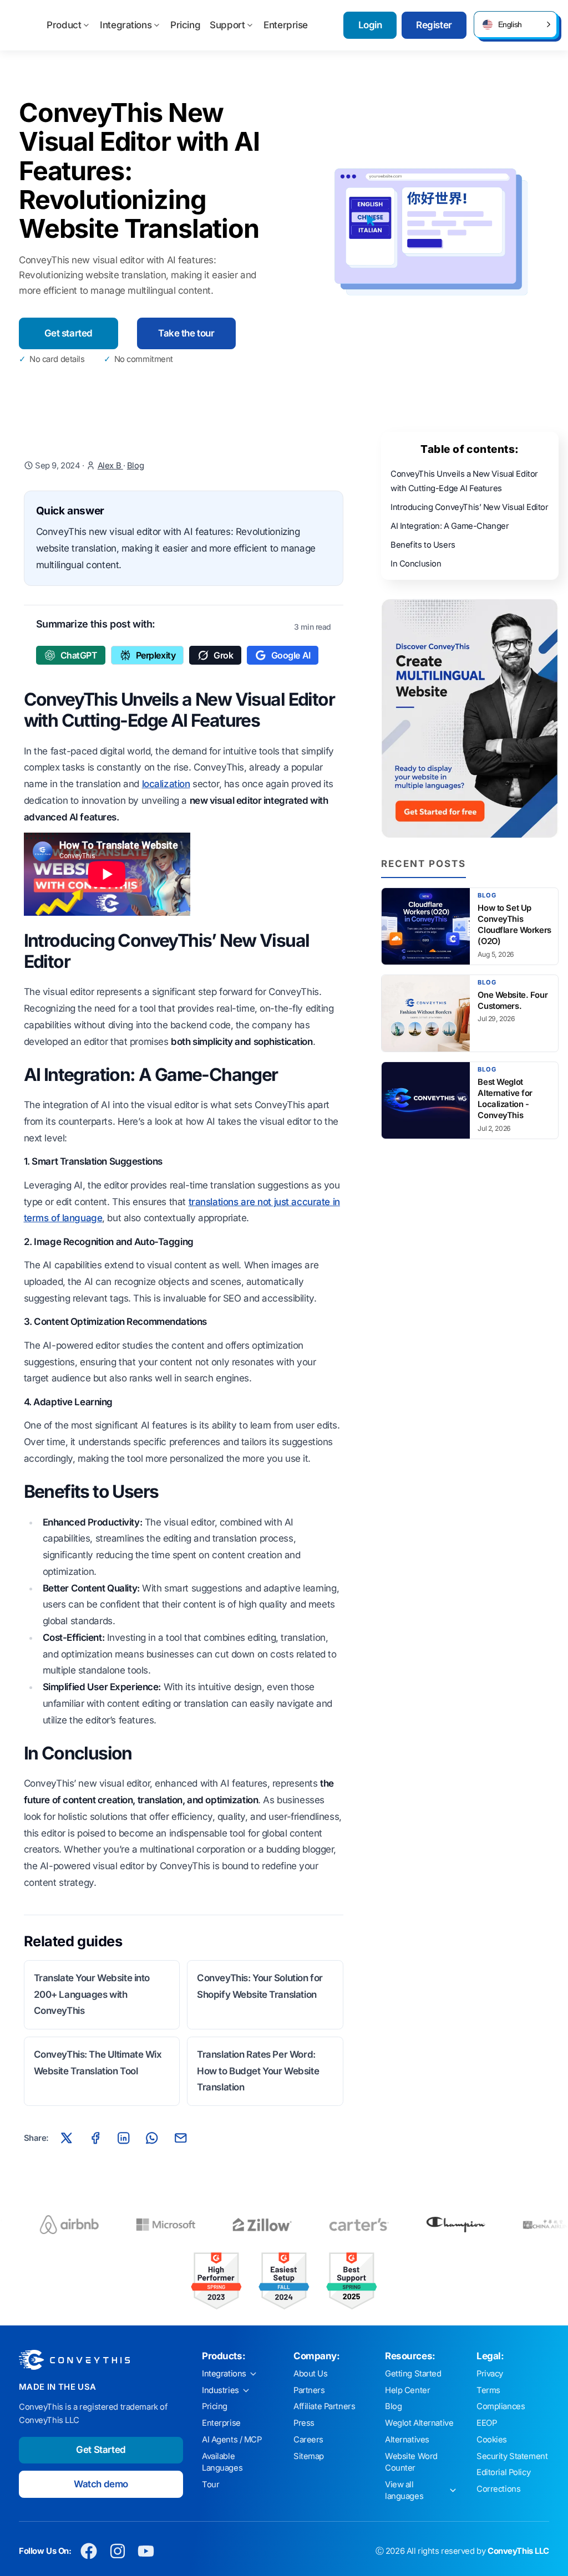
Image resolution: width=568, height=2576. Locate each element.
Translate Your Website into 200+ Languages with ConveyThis (92, 1995)
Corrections (498, 2489)
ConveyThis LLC (518, 2551)
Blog (135, 466)
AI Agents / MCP (232, 2440)
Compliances (501, 2406)
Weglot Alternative (419, 2423)
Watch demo (101, 2484)
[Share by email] (180, 2138)
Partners (309, 2390)
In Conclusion (416, 564)
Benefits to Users (423, 545)
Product (64, 25)
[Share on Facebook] (95, 2138)
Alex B (110, 466)
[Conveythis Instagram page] (117, 2551)
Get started (69, 333)
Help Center (407, 2390)
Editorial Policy (503, 2472)
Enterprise (286, 25)
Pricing (185, 25)
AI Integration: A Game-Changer (450, 526)
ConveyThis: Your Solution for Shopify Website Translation (260, 1986)
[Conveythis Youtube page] (146, 2551)
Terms (488, 2390)
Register (434, 25)
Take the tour (186, 333)
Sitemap (309, 2456)
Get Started (101, 2450)
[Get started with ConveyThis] (470, 718)
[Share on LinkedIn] (124, 2138)
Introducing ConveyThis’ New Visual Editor (470, 507)
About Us (311, 2374)
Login (370, 25)
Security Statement (512, 2456)
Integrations (126, 25)
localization (166, 784)
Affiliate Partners (324, 2406)
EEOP (486, 2423)
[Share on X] (67, 2138)
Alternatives (407, 2440)
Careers (308, 2440)
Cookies (492, 2440)
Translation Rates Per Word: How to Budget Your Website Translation (258, 2071)
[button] (515, 24)
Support (227, 25)
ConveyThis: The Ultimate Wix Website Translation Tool (98, 2063)
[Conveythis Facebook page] (89, 2551)
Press (304, 2423)
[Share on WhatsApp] (152, 2138)
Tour (211, 2485)
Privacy (490, 2374)
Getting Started (413, 2374)
